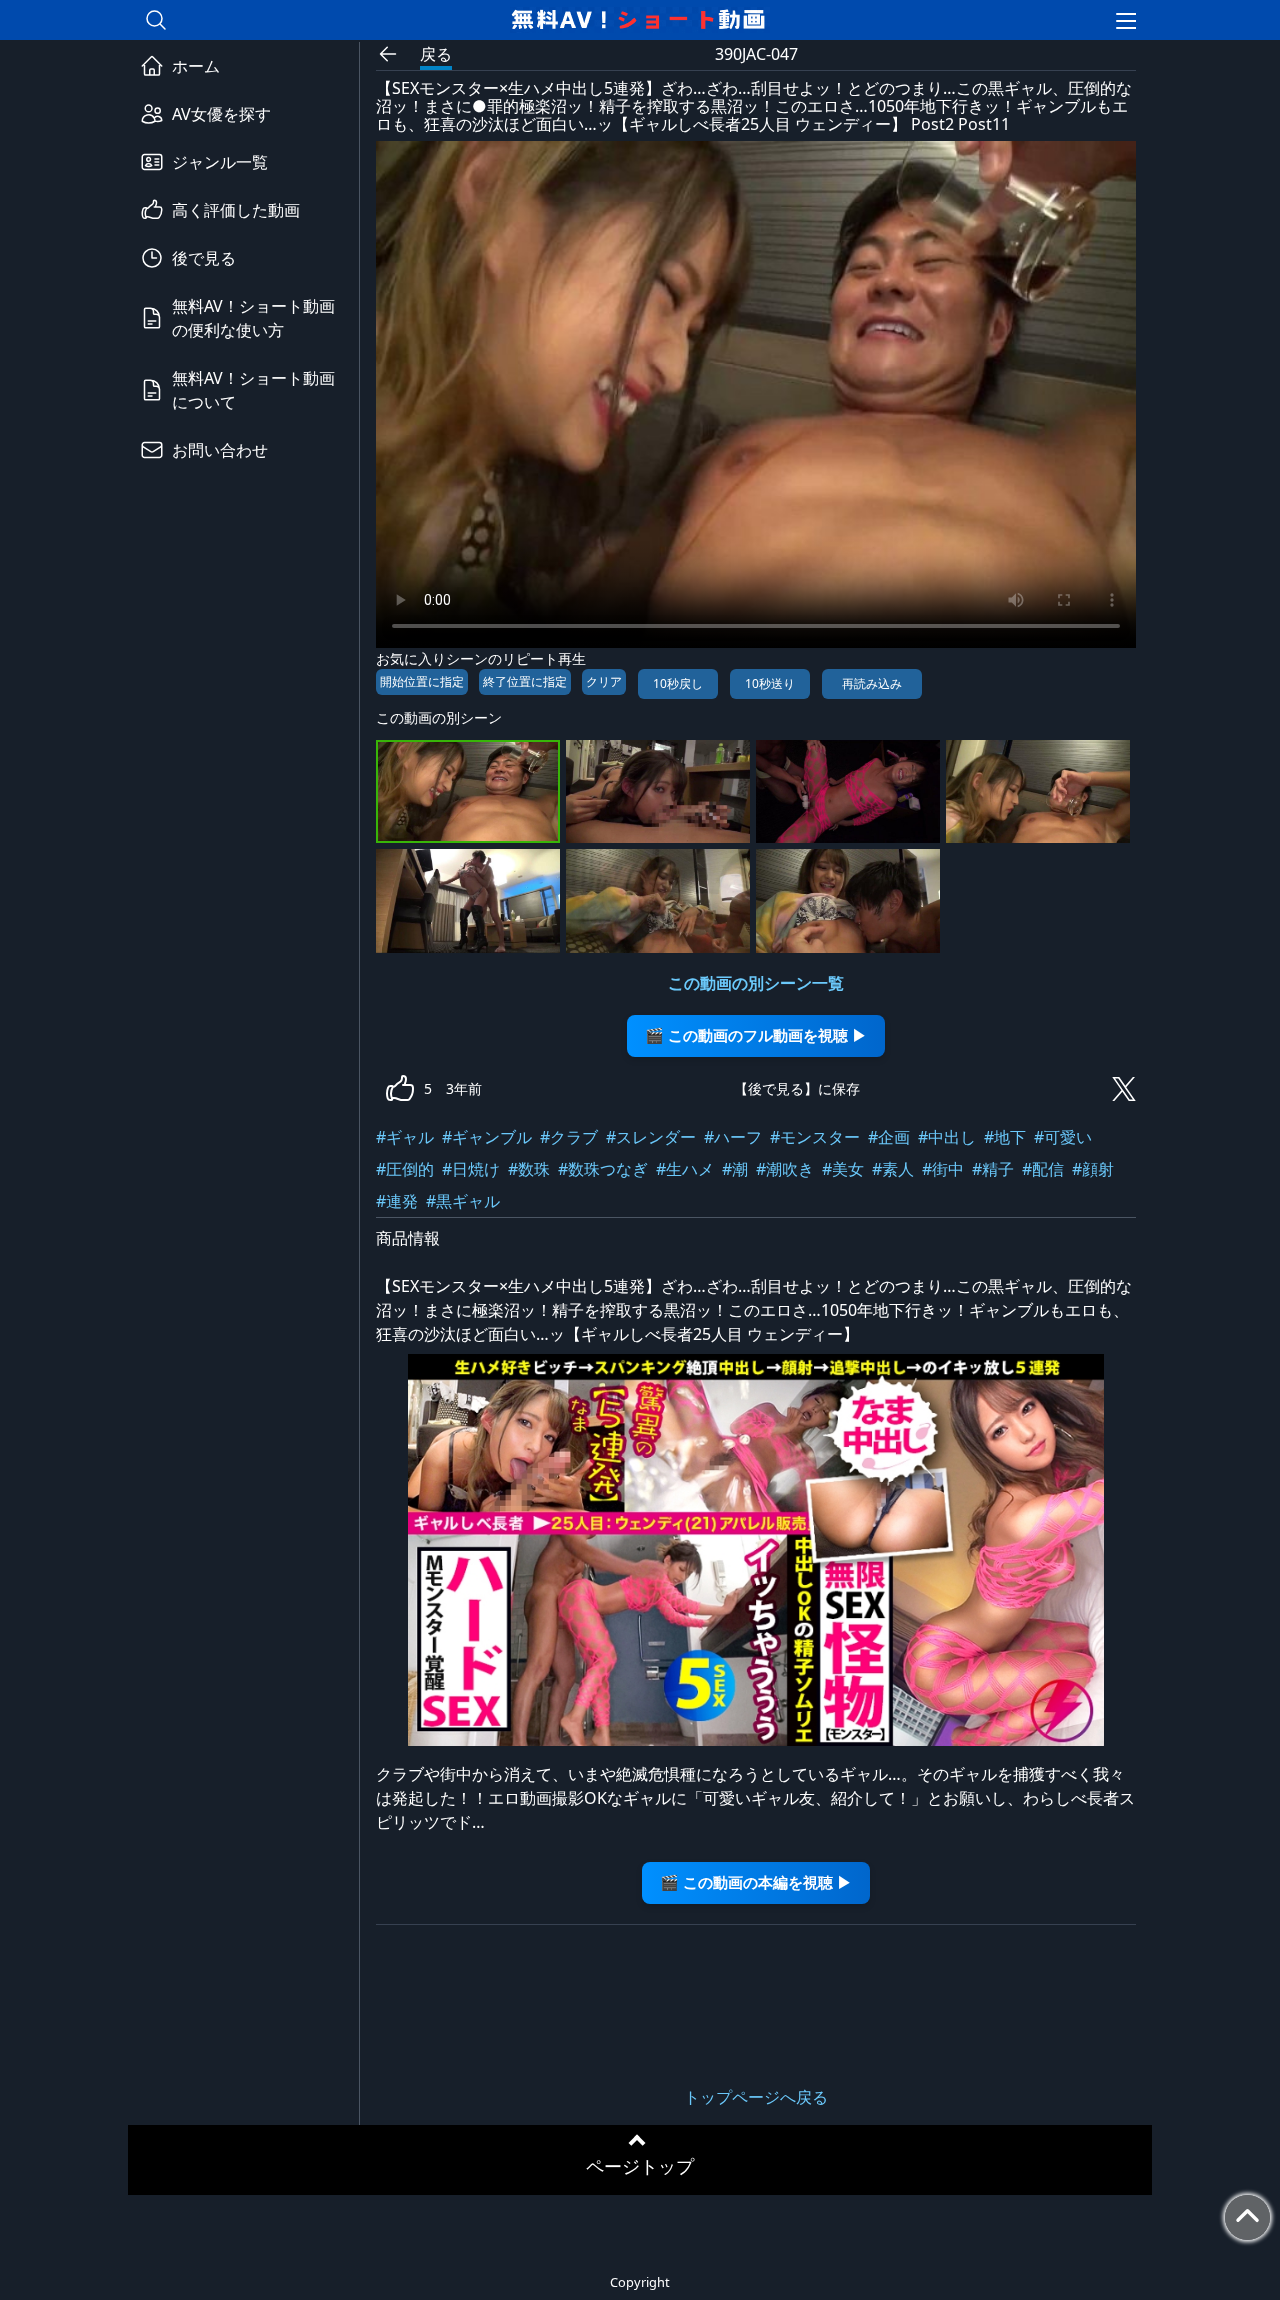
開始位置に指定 (422, 681)
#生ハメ (685, 1169)
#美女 (843, 1169)
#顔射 (1093, 1169)
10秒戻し (678, 683)
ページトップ (640, 2166)
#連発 (397, 1201)
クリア (604, 681)
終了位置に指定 (525, 681)
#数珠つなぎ (603, 1169)
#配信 (1043, 1169)
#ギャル (405, 1137)
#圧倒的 (405, 1169)
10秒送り (770, 683)
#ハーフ (733, 1137)
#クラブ (569, 1137)
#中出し (947, 1137)
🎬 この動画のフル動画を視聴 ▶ (756, 1035)
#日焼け (471, 1169)
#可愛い (1063, 1137)
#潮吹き (785, 1169)
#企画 (889, 1137)
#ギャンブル (487, 1137)
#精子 (993, 1169)
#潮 (735, 1169)
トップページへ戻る (756, 2097)
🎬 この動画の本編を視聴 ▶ (756, 1882)
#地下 (1005, 1137)
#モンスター (815, 1137)
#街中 (943, 1169)
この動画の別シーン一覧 (756, 983)
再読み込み (872, 683)
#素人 (893, 1169)
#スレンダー (651, 1137)
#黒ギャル (463, 1201)
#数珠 (529, 1169)
